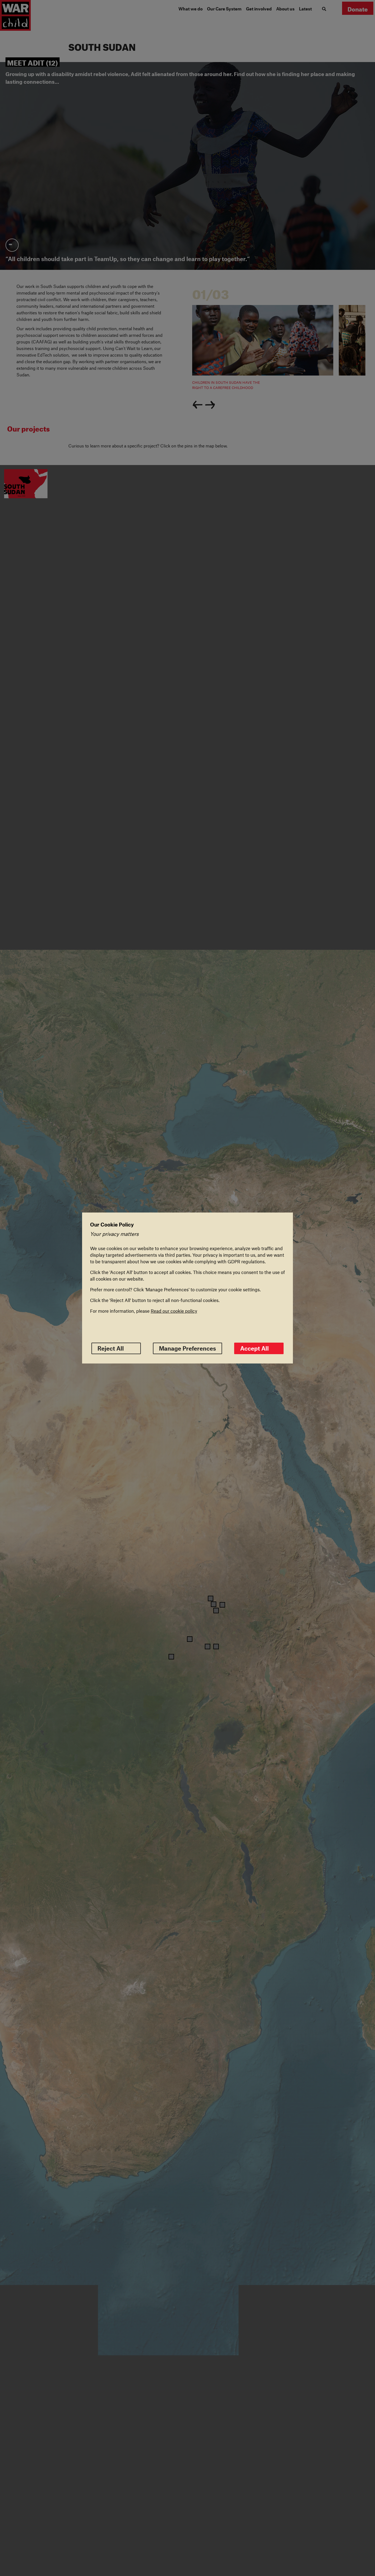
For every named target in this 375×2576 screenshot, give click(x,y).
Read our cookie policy (174, 1311)
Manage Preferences (187, 1348)
